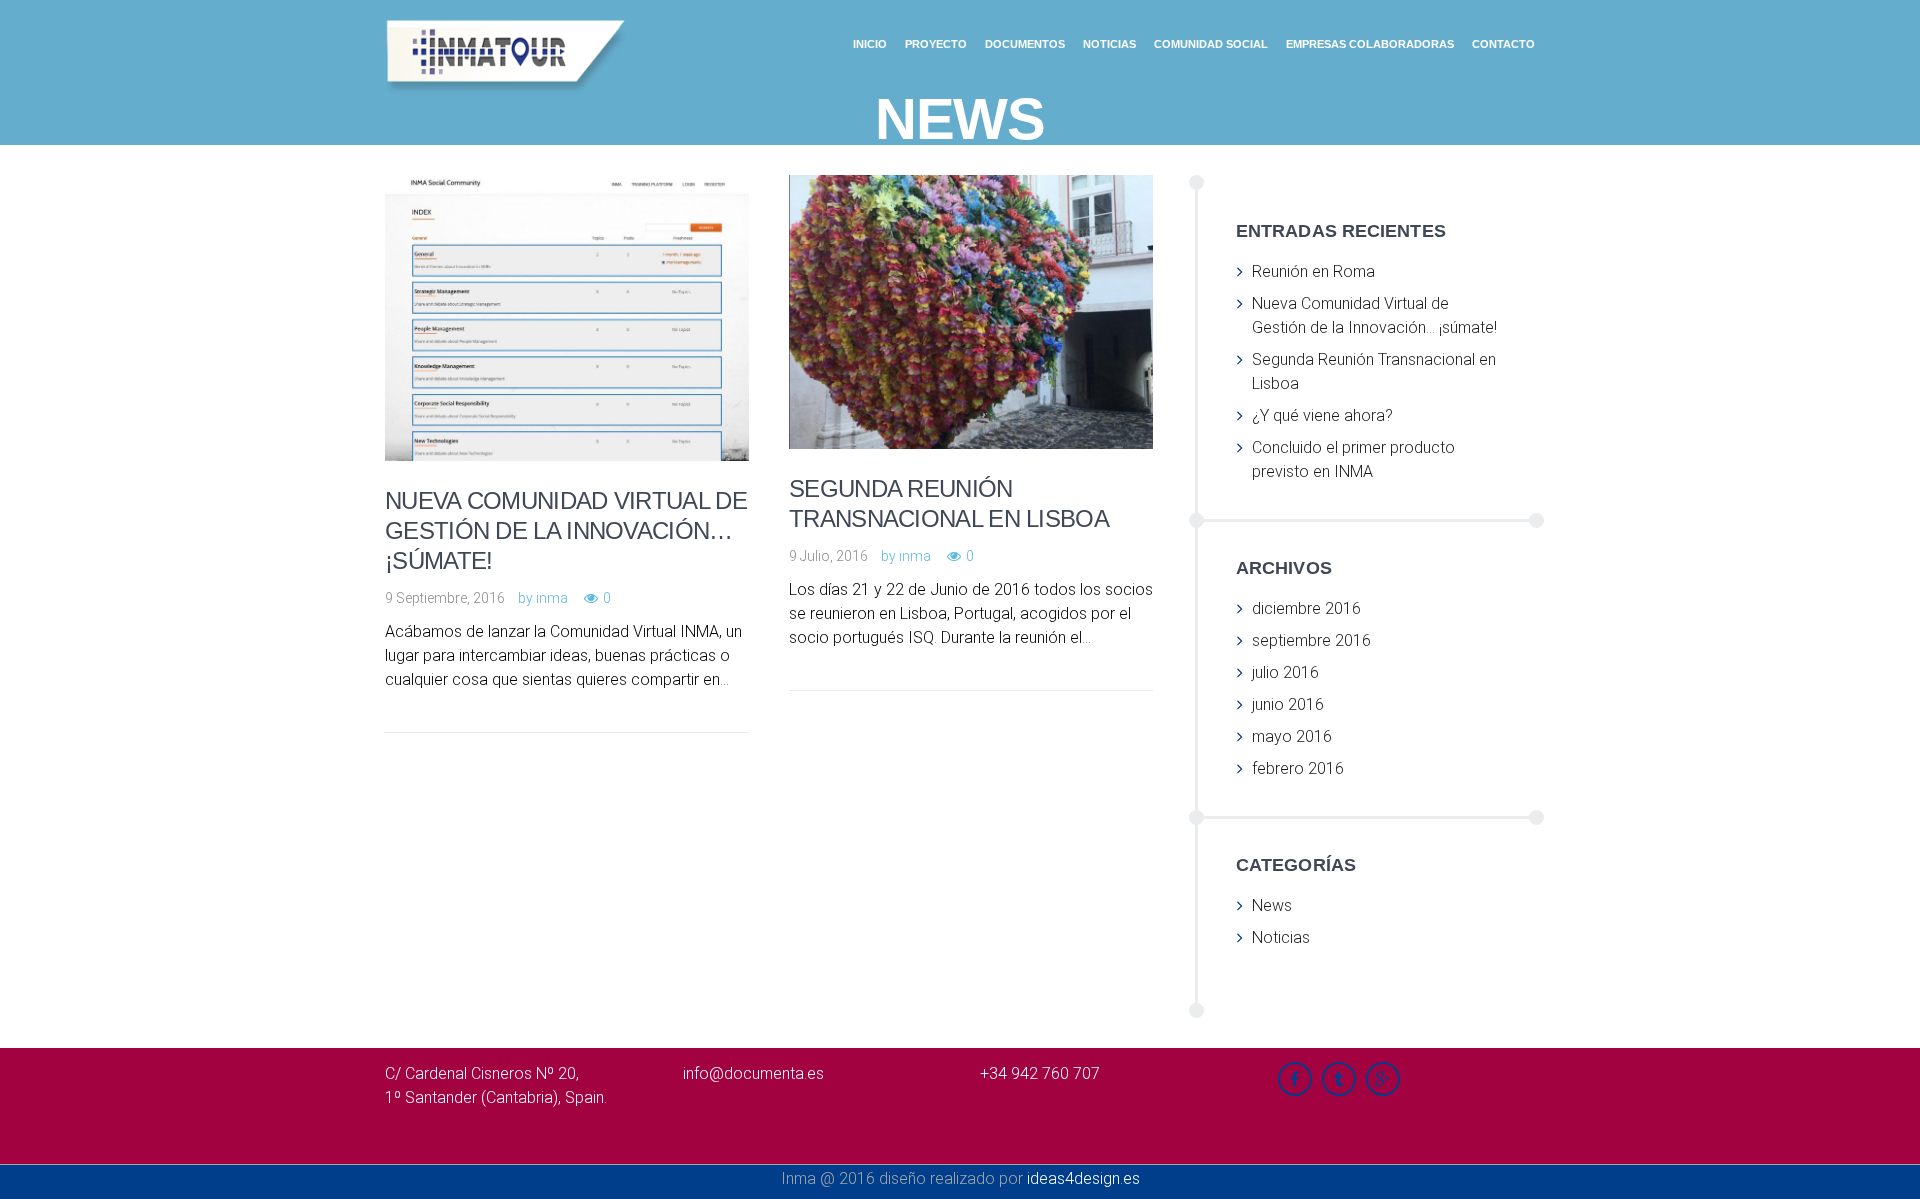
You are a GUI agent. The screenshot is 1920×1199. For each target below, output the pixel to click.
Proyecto (936, 44)
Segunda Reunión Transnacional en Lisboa (949, 503)
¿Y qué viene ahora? (1322, 415)
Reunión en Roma (1313, 271)
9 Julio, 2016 (828, 556)
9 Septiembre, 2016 (445, 598)
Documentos (1025, 44)
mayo (1292, 736)
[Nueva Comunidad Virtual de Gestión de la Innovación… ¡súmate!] (595, 289)
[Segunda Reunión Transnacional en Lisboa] (999, 283)
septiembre (1311, 640)
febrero (1298, 768)
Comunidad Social (1211, 44)
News (1272, 905)
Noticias (1109, 44)
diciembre (1306, 608)
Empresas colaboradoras (1370, 44)
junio (1288, 704)
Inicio (870, 44)
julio (1285, 672)
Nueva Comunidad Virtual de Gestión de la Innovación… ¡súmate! (566, 530)
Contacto (1503, 44)
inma (552, 598)
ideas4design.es (1083, 1178)
